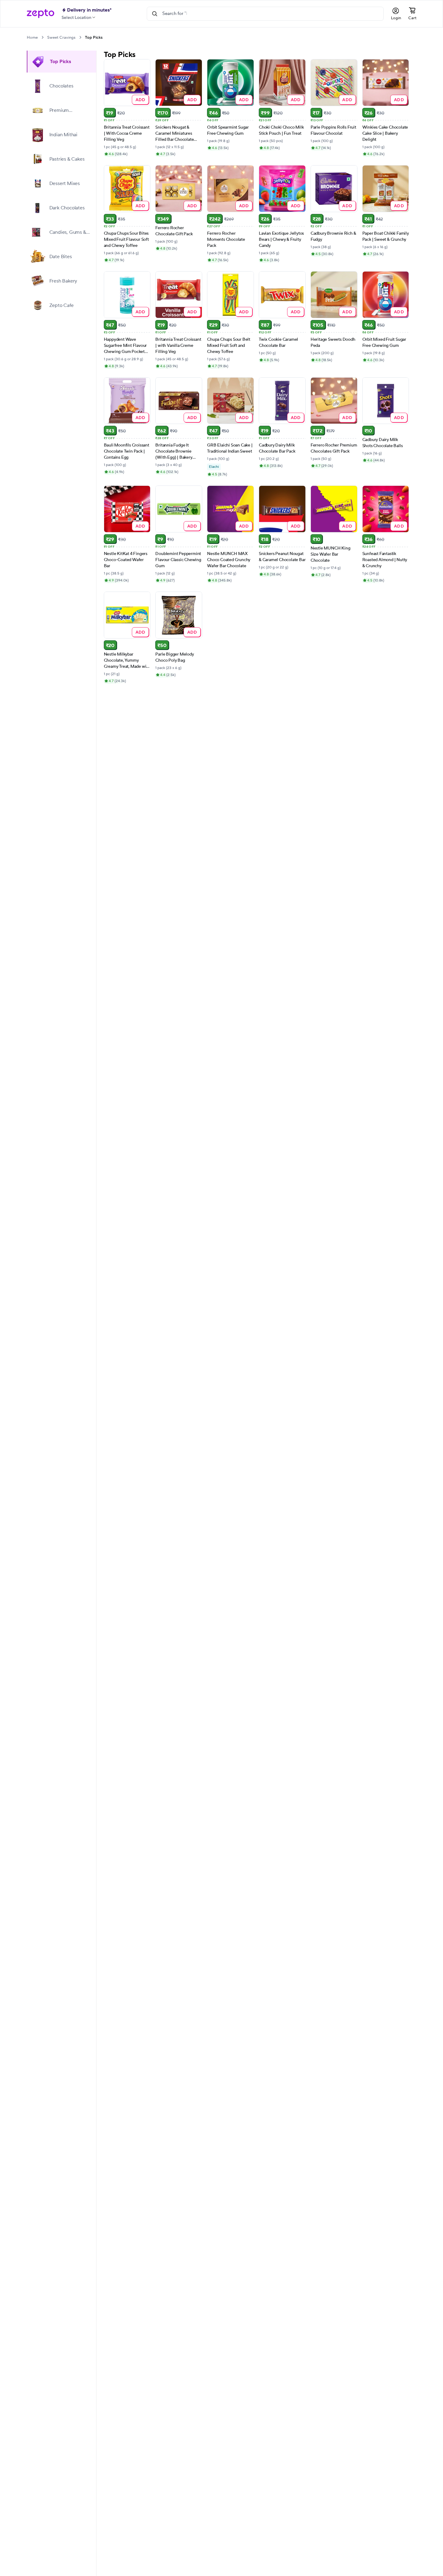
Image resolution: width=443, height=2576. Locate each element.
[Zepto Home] (40, 14)
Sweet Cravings (61, 37)
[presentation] (42, 37)
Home (32, 37)
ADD (141, 100)
